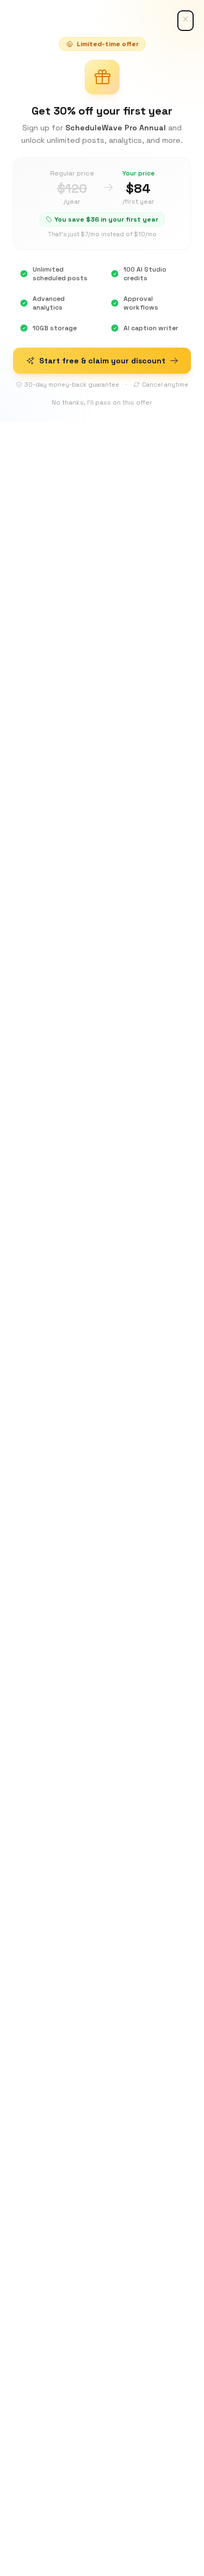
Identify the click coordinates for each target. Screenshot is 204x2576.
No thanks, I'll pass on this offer (102, 402)
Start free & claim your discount (102, 361)
